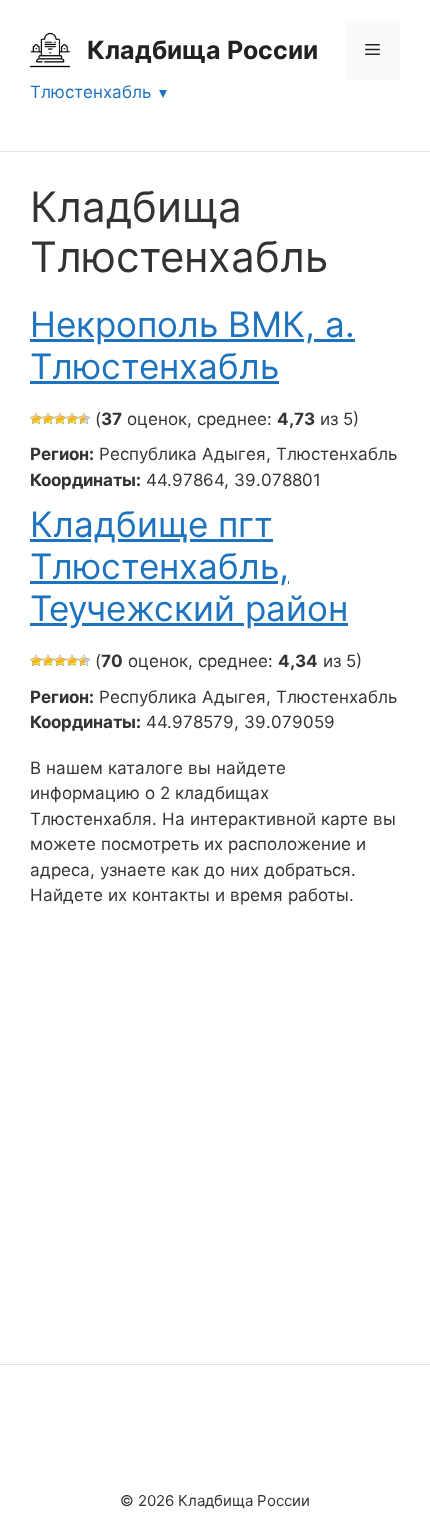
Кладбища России (202, 50)
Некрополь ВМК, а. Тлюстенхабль (192, 345)
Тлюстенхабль (90, 92)
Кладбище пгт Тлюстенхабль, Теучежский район (189, 566)
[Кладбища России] (50, 49)
